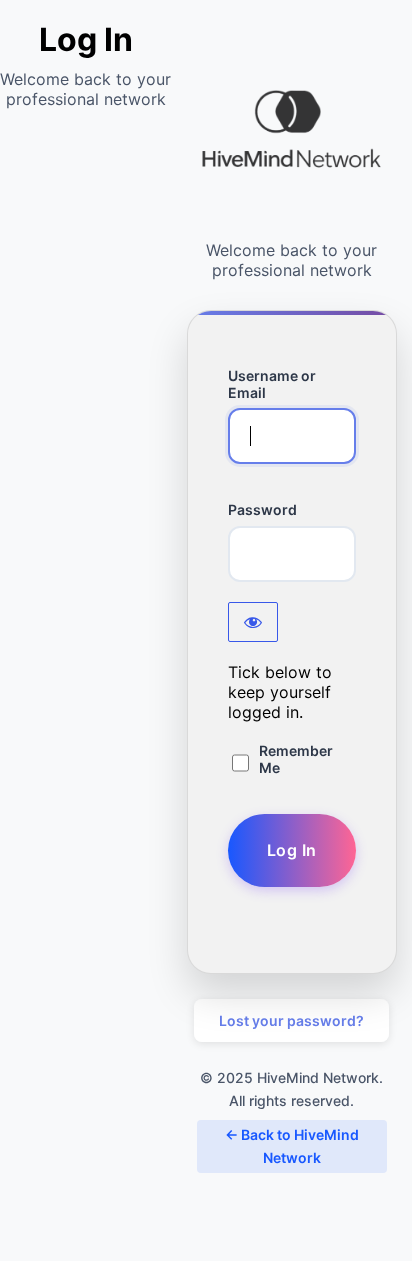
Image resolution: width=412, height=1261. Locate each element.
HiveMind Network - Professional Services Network (292, 130)
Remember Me (296, 759)
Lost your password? (291, 1020)
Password (262, 509)
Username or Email (272, 384)
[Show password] (253, 622)
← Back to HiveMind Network (292, 1145)
